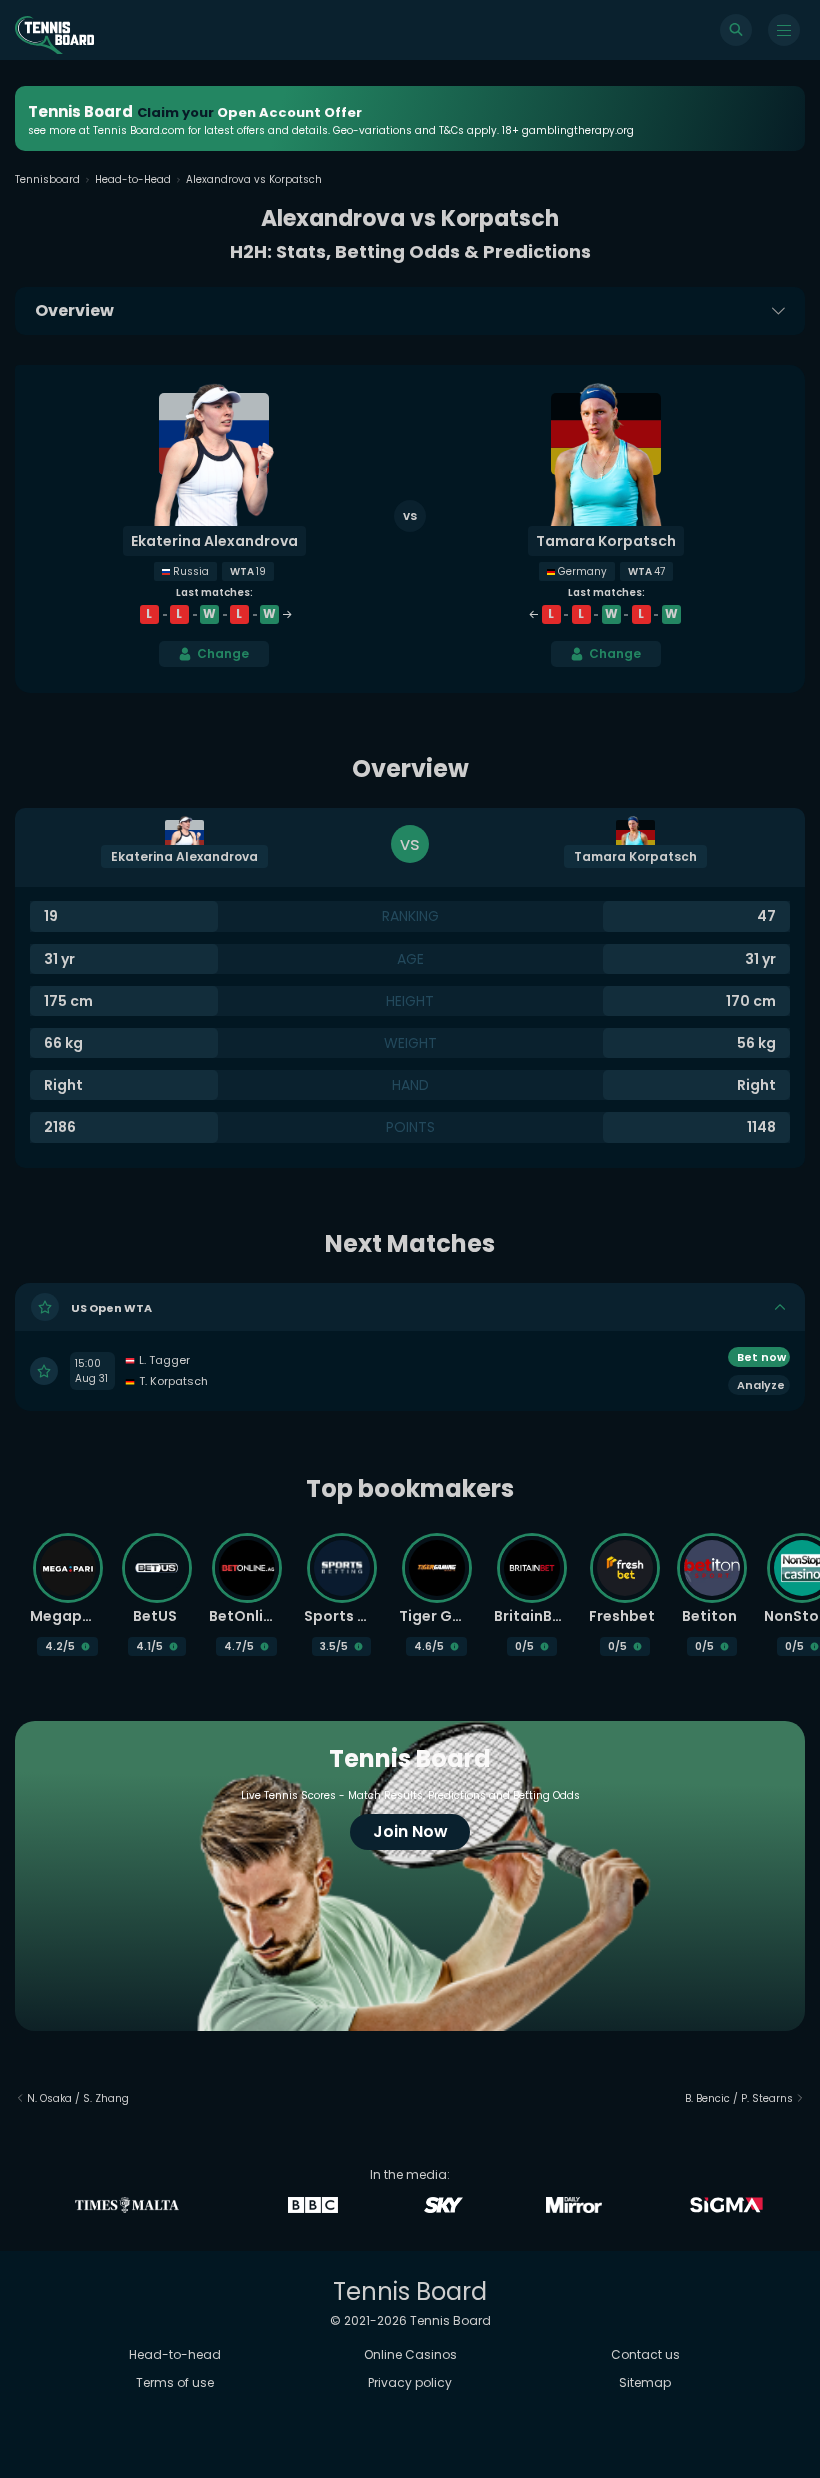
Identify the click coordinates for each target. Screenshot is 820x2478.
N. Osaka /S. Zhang (78, 2098)
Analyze (761, 1385)
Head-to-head (175, 2354)
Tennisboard (47, 179)
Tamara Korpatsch (606, 541)
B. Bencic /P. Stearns (739, 2098)
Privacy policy (410, 2382)
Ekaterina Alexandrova (214, 541)
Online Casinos (410, 2354)
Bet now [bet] (761, 1357)
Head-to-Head (133, 179)
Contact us (645, 2354)
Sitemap (645, 2382)
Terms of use (175, 2382)
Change (223, 653)
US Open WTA (111, 1308)
